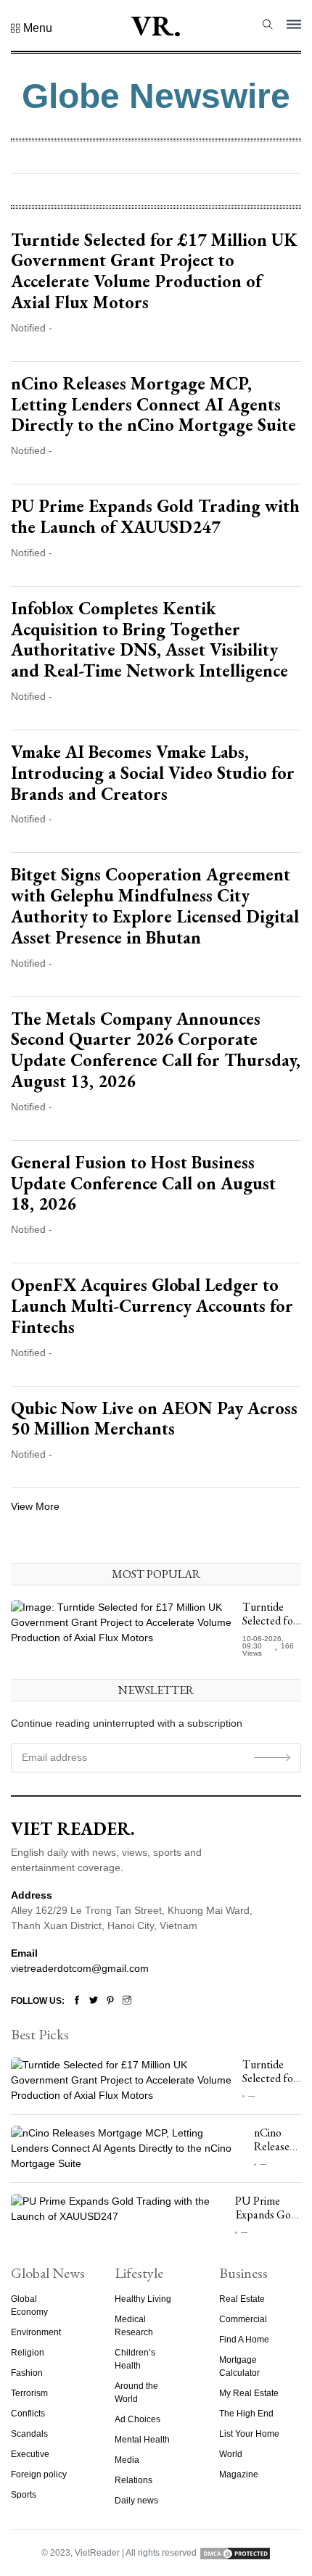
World (231, 2454)
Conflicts (28, 2414)
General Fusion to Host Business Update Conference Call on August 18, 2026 (143, 1183)
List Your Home (249, 2434)
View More (35, 1506)
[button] (32, 28)
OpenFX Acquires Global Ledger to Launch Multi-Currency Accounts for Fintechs (152, 1306)
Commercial (243, 2319)
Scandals (29, 2434)
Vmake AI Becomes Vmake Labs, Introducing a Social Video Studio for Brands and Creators (153, 773)
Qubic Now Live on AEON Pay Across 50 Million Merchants (154, 1419)
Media (127, 2460)
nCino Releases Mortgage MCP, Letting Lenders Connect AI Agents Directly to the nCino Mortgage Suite (153, 404)
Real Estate (242, 2299)
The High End (246, 2414)
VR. (156, 25)
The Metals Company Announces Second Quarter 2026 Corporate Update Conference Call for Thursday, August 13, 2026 (156, 1050)
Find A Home (244, 2340)
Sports (24, 2495)
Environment (36, 2332)
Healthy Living (143, 2299)
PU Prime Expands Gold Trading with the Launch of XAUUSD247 (155, 516)
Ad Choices (137, 2419)
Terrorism (29, 2393)
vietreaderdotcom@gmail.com (80, 1968)
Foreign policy (39, 2474)
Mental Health (142, 2440)
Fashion (27, 2373)
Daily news (136, 2501)
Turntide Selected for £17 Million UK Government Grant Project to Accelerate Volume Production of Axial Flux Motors (154, 271)
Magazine (239, 2474)
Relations (134, 2480)
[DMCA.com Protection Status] (235, 2553)
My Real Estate (249, 2393)
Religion (28, 2353)
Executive (30, 2454)
